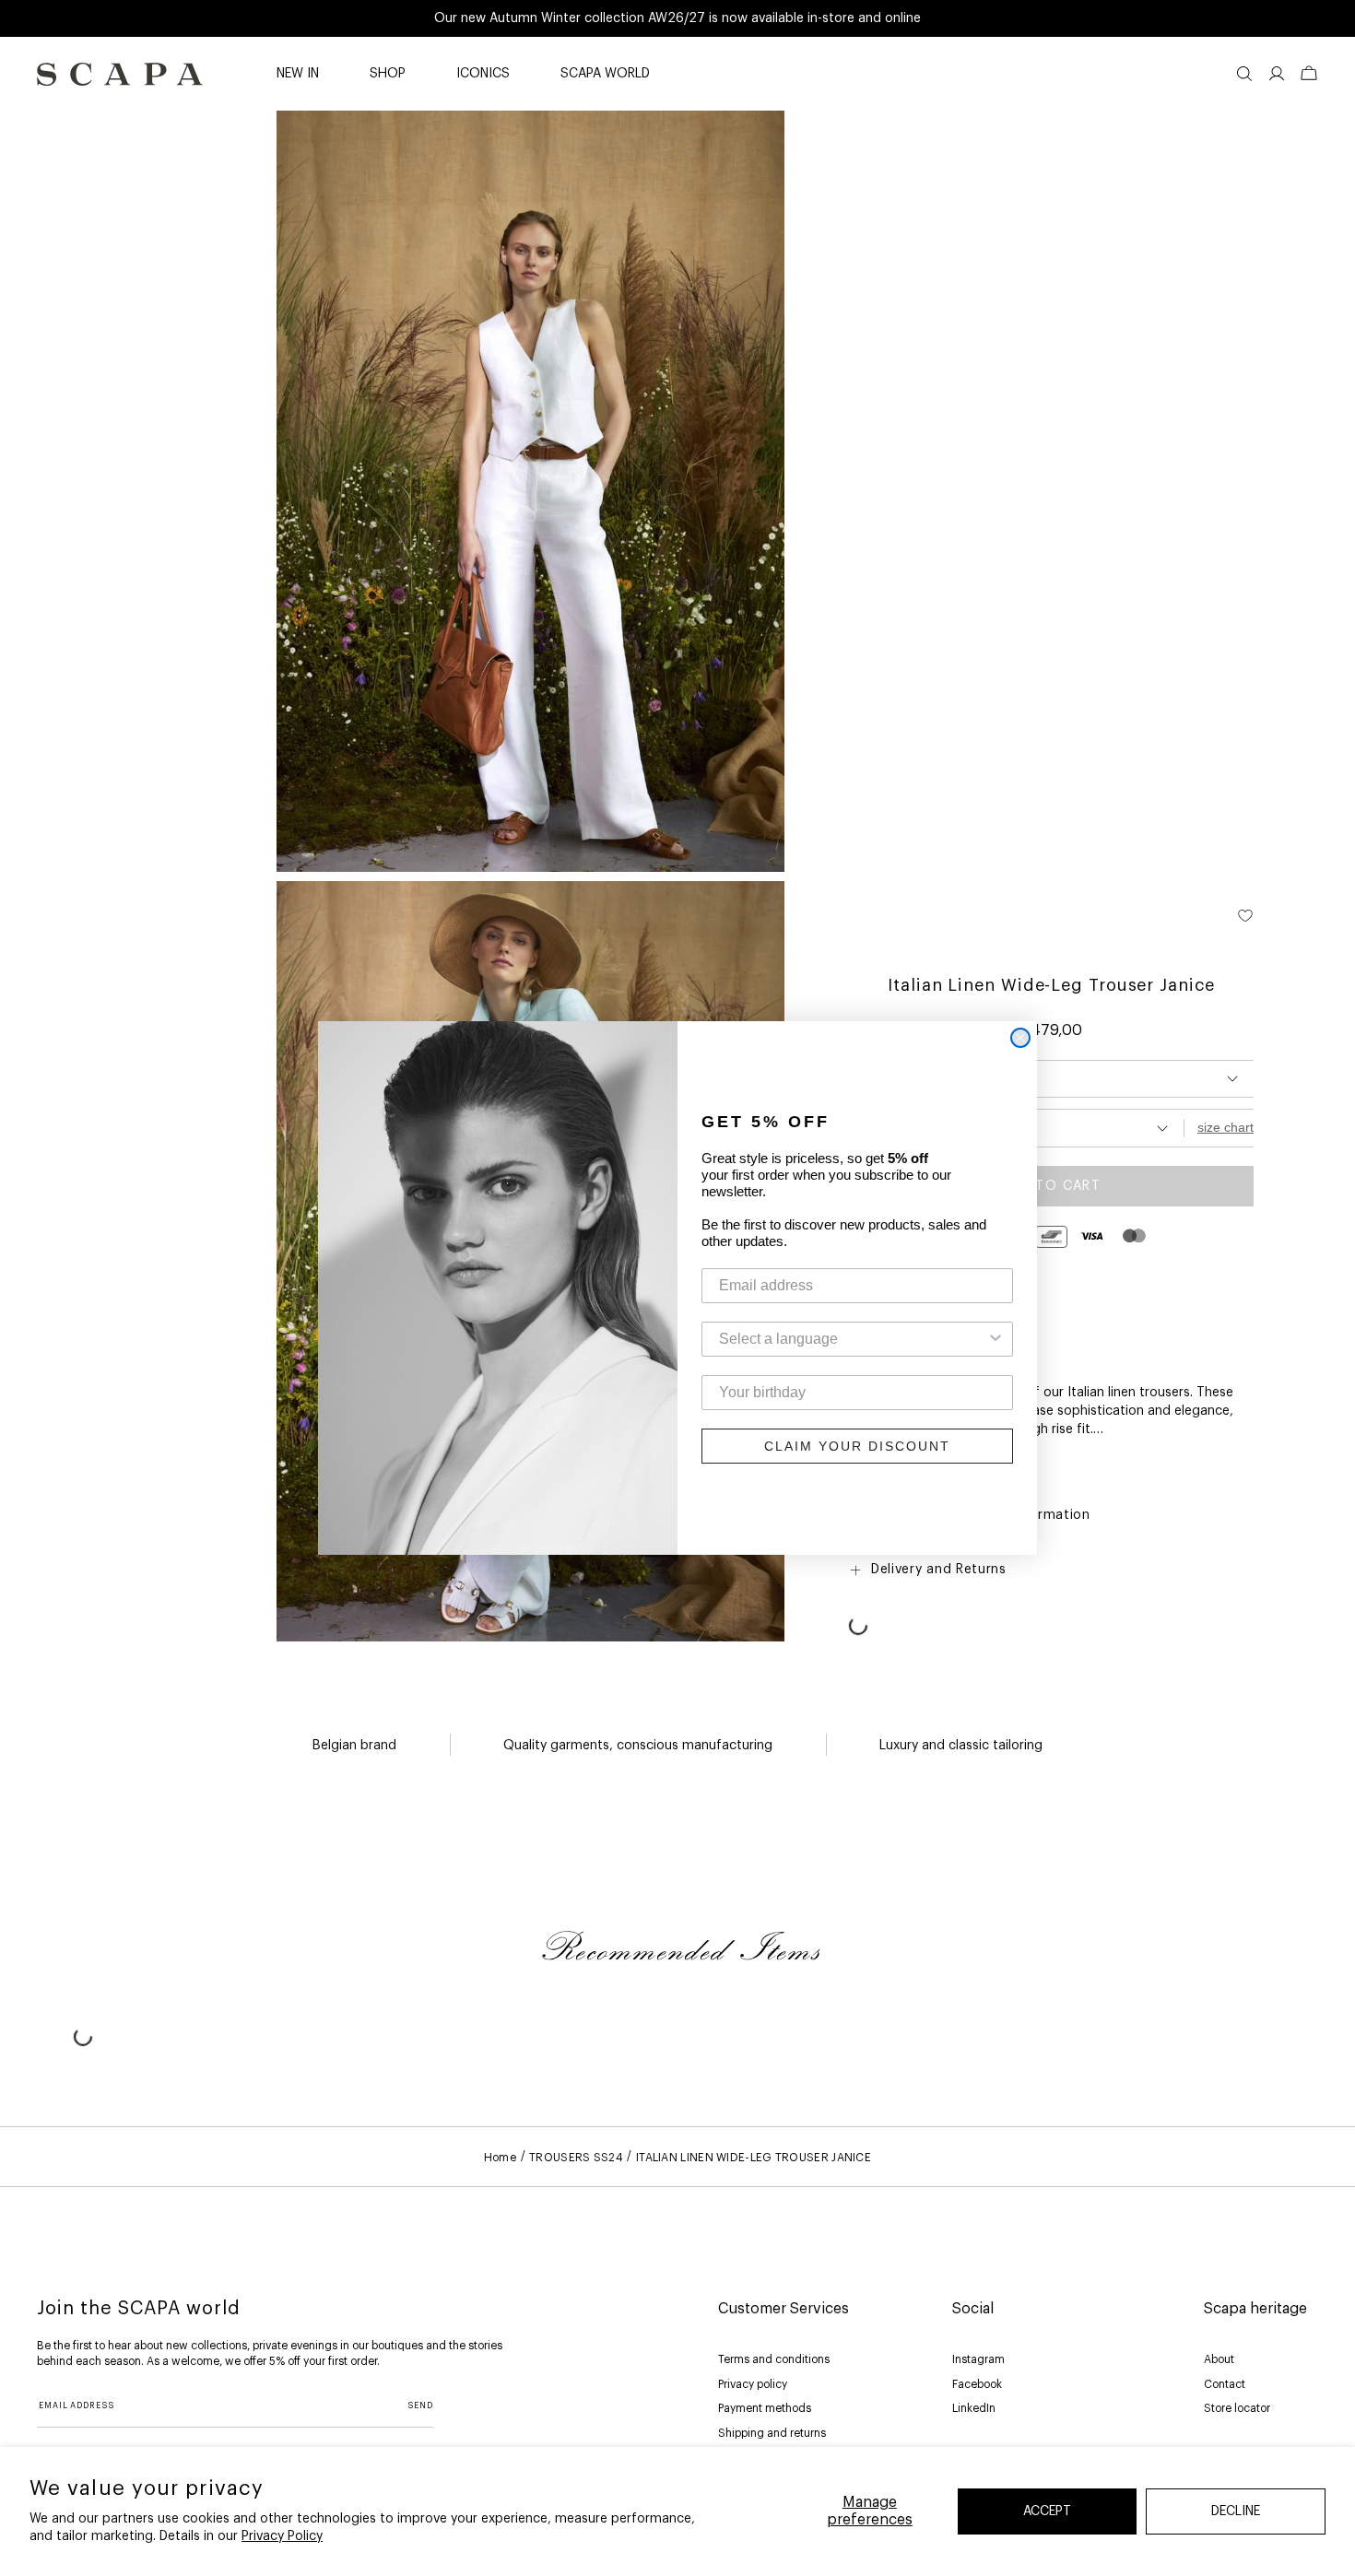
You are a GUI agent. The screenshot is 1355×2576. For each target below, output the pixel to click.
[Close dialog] (1020, 1038)
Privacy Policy (282, 2536)
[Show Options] (996, 1339)
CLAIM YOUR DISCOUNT (857, 1446)
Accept (1047, 2511)
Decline (1236, 2511)
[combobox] (852, 1339)
